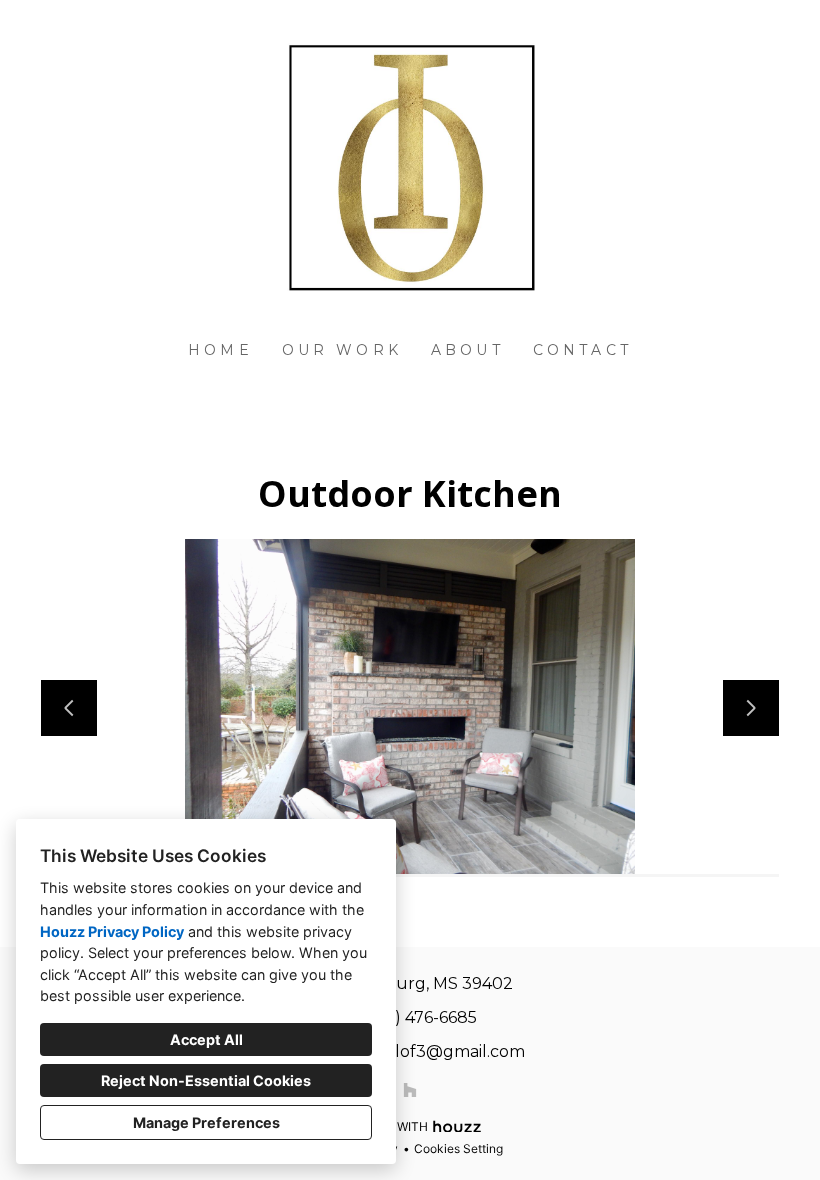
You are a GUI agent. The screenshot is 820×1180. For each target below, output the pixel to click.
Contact (582, 350)
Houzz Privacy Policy (112, 931)
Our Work (342, 350)
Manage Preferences (206, 1122)
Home (220, 350)
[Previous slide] (69, 708)
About (467, 350)
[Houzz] (410, 1090)
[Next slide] (751, 708)
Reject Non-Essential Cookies (206, 1080)
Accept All (206, 1039)
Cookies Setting (458, 1148)
